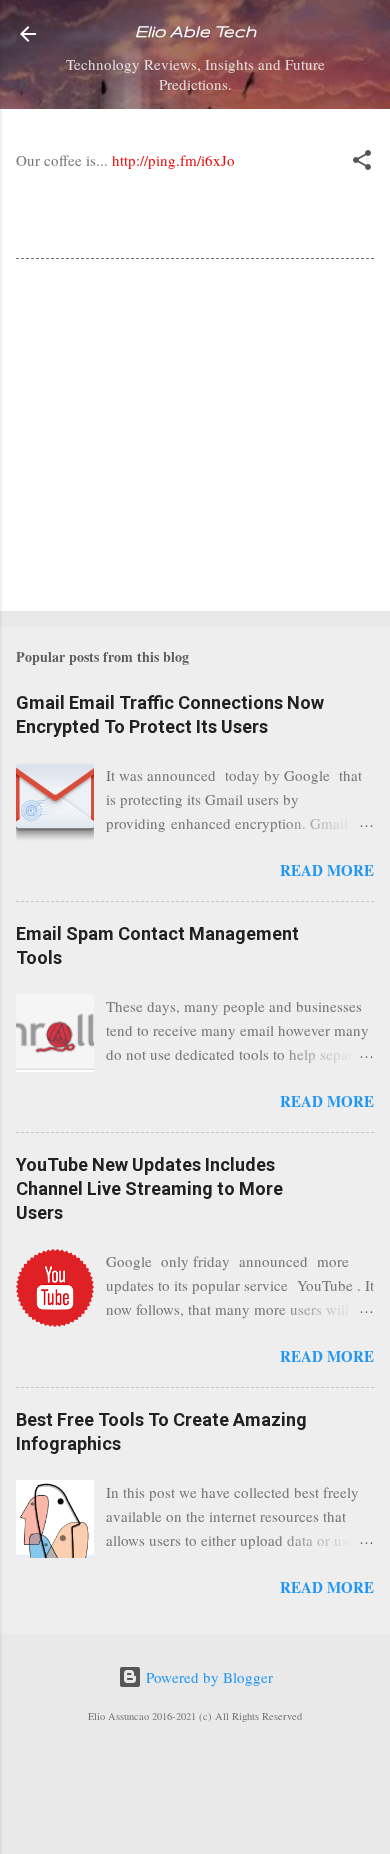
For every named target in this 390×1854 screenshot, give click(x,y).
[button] (362, 163)
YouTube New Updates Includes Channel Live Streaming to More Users (149, 1188)
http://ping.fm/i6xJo (173, 160)
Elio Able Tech (195, 31)
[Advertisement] (195, 439)
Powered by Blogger (207, 1677)
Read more (327, 870)
